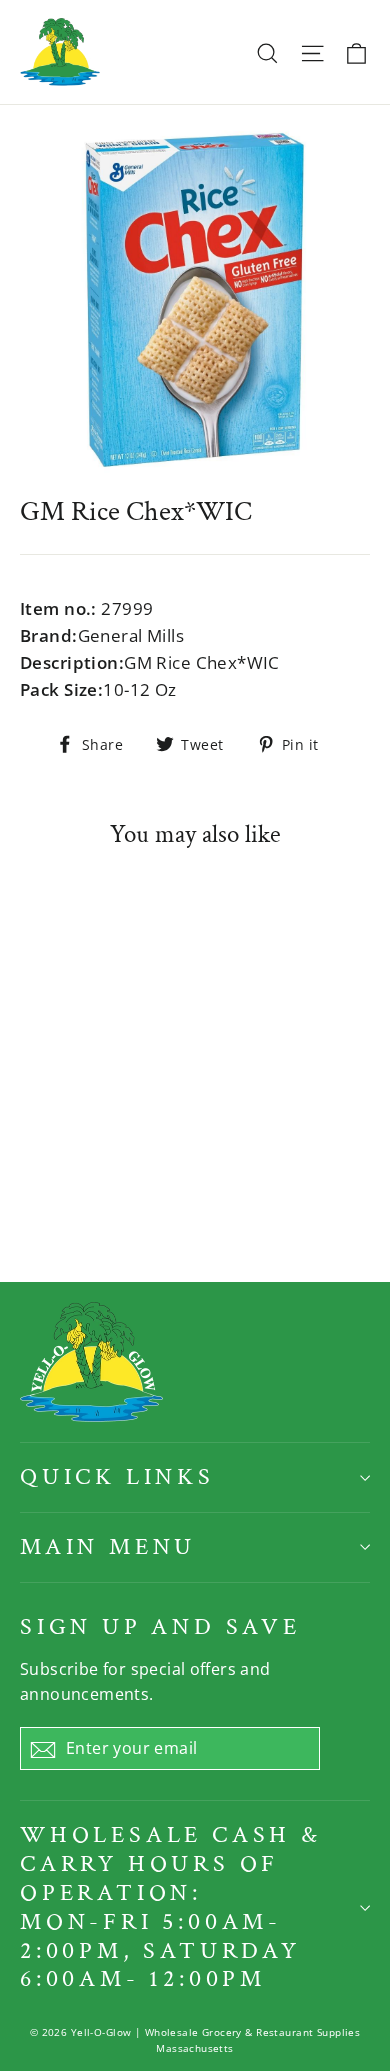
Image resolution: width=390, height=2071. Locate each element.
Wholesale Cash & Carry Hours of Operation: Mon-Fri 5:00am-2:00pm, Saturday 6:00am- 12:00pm (171, 1906)
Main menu (108, 1546)
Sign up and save (160, 1626)
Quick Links (117, 1476)
